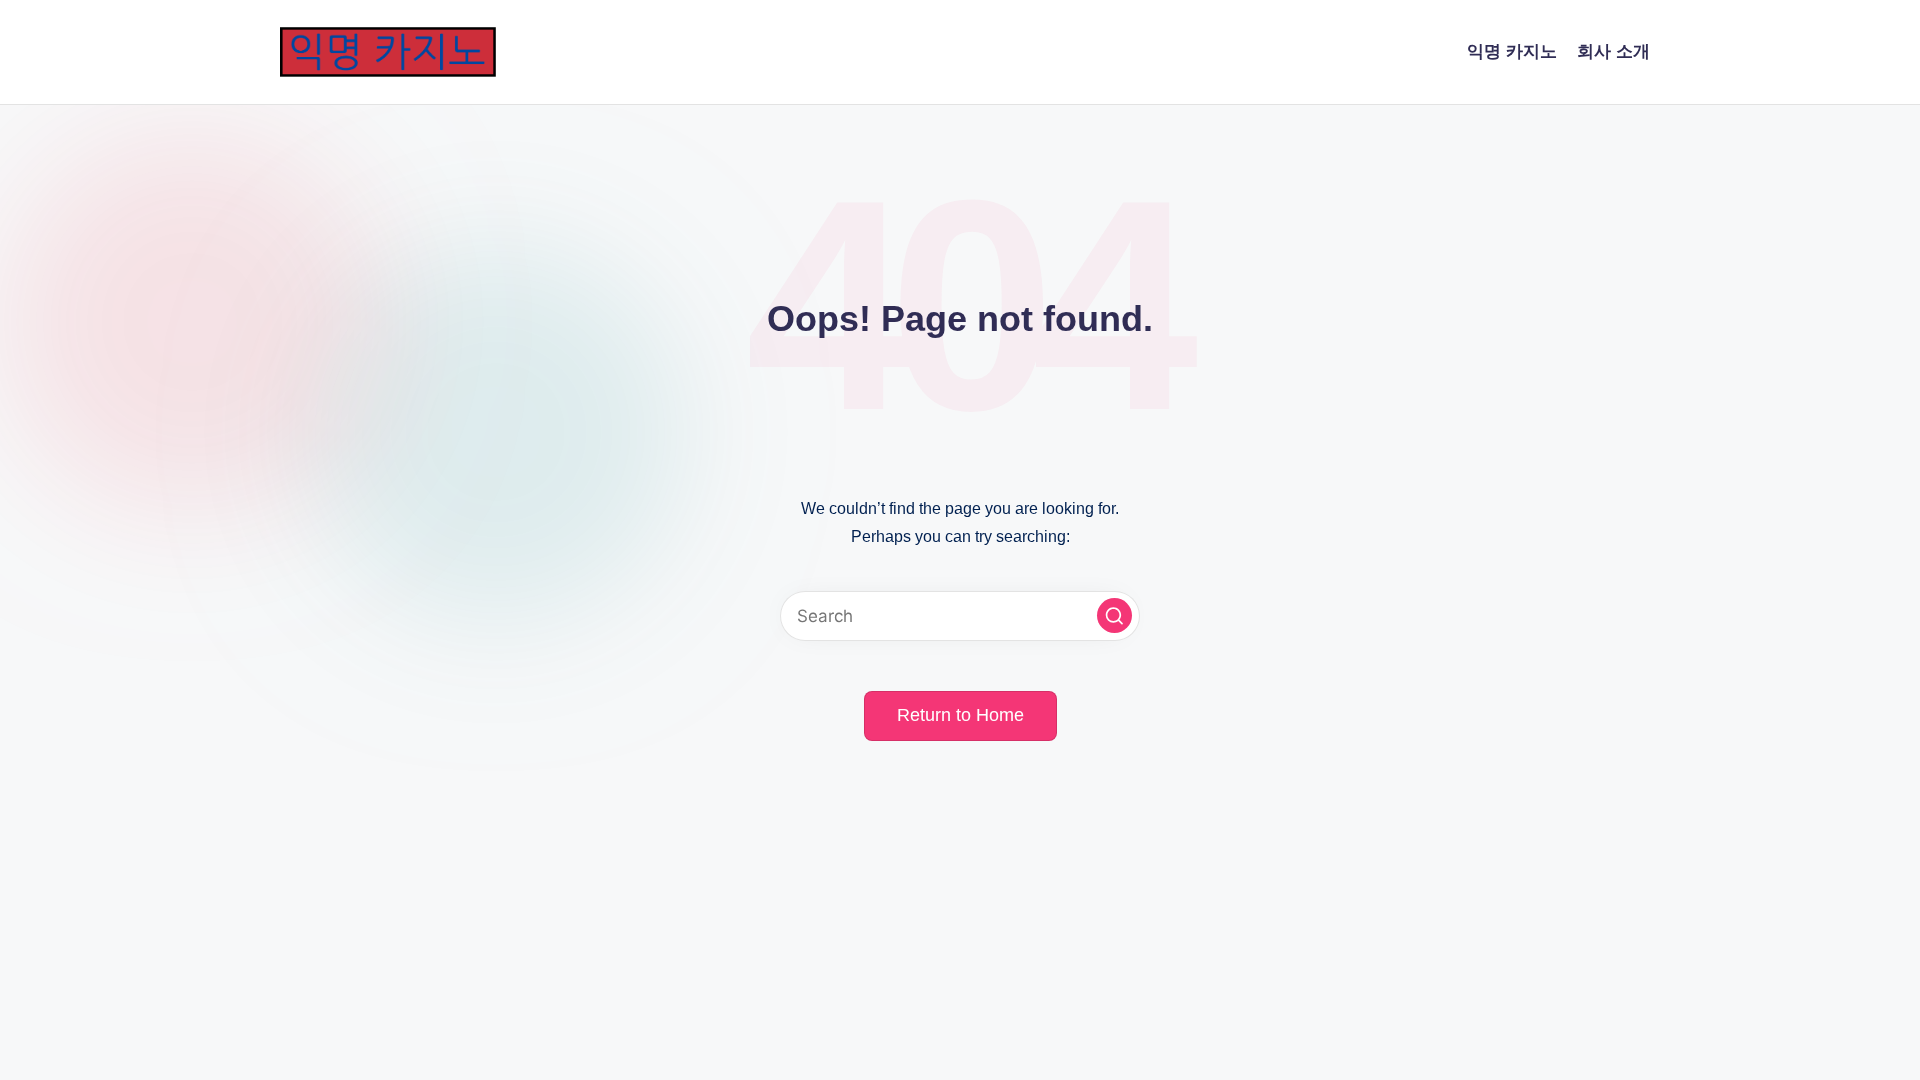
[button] (1114, 615)
